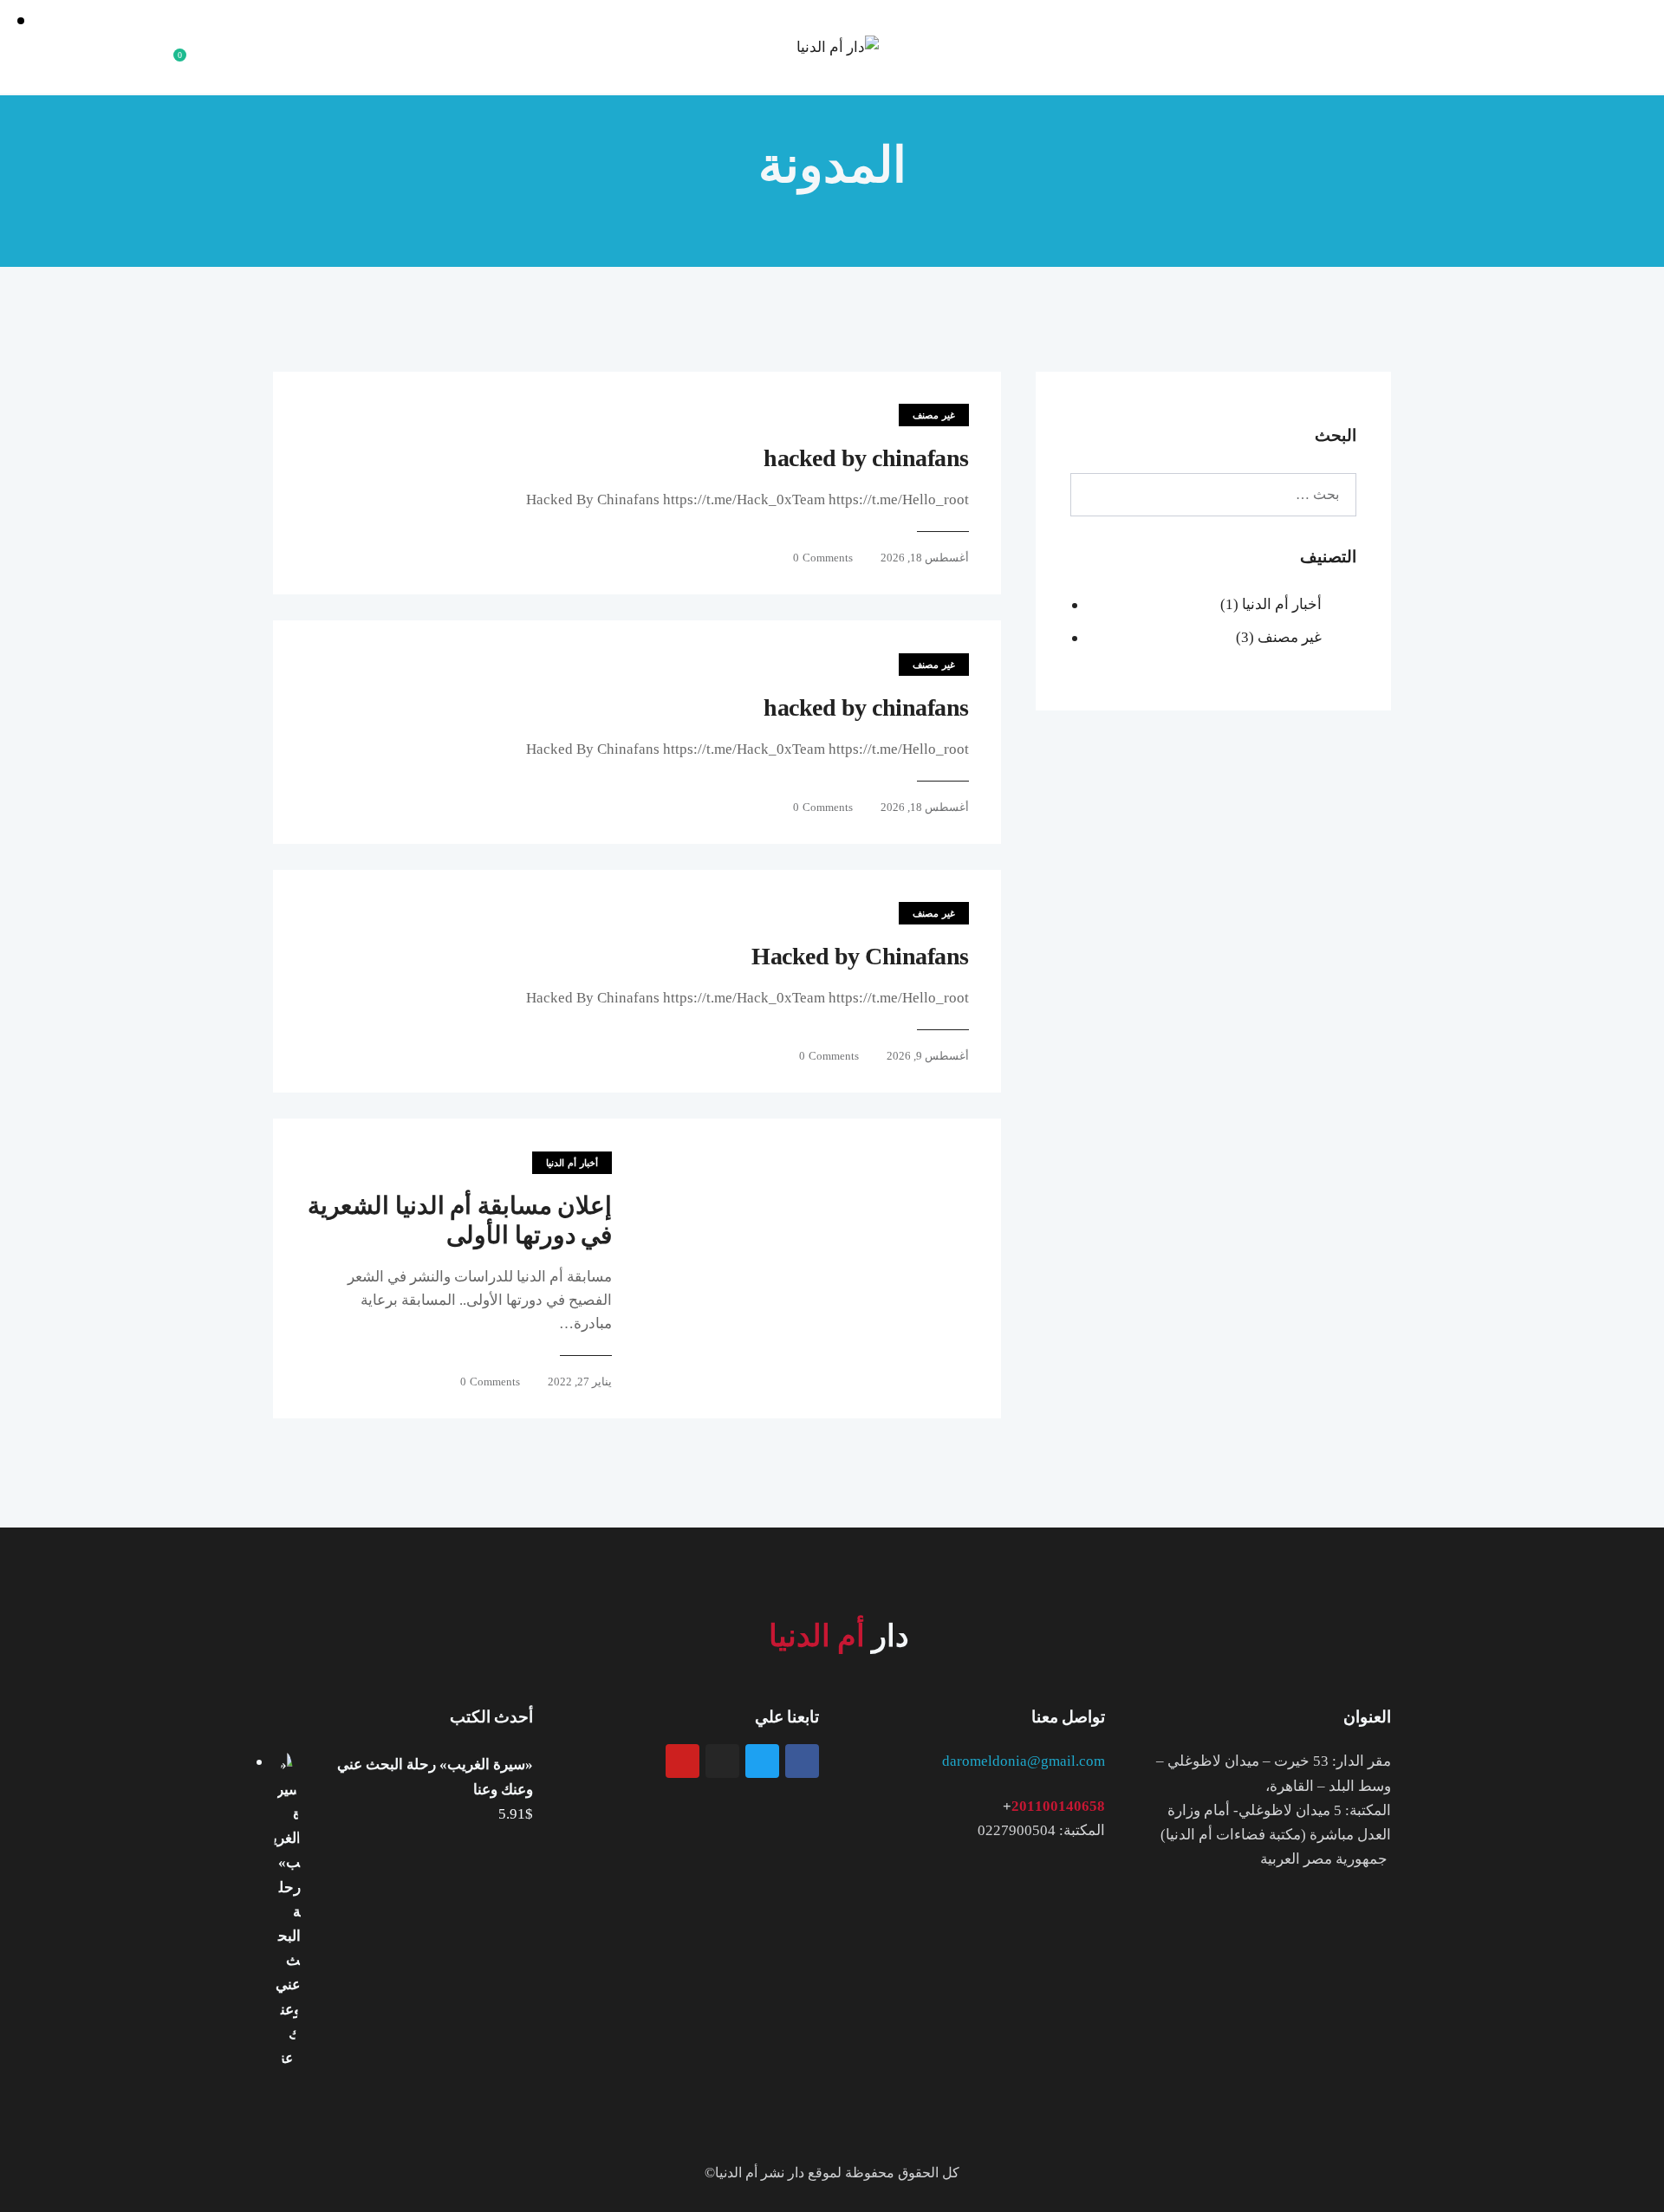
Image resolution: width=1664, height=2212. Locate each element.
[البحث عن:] (1213, 494)
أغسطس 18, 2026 (925, 558)
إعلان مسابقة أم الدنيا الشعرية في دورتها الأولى (460, 1220)
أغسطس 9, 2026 (928, 1056)
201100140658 (1058, 1806)
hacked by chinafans (866, 458)
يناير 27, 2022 (580, 1382)
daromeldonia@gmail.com (1024, 1761)
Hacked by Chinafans (860, 956)
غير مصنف (934, 415)
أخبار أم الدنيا (572, 1163)
